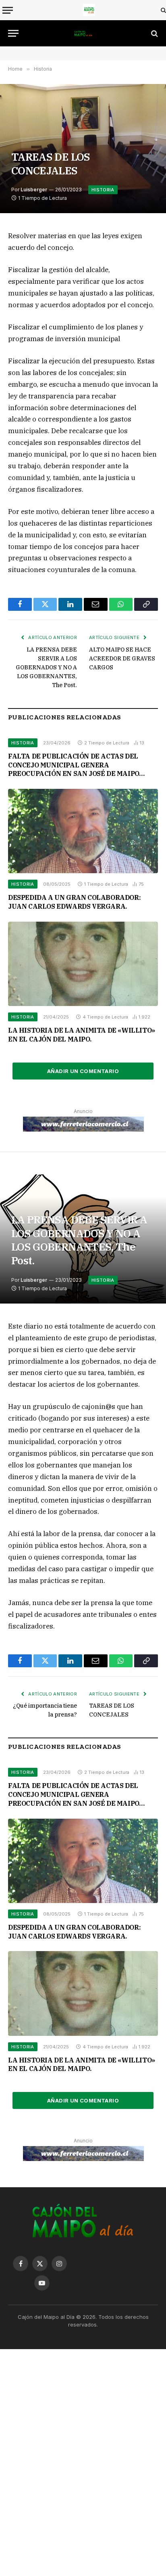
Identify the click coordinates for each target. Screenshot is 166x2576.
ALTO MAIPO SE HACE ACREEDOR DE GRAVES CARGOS (122, 658)
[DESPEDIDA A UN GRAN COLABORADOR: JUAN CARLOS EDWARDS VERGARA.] (83, 831)
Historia (103, 190)
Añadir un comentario (83, 1071)
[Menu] (8, 10)
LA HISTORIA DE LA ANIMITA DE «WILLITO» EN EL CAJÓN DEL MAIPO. (82, 1035)
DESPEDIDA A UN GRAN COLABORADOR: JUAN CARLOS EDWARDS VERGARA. (74, 902)
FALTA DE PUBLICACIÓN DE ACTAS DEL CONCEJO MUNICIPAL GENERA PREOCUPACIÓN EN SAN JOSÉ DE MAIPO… (76, 765)
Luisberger (34, 190)
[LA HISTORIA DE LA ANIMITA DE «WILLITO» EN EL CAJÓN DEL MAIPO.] (83, 964)
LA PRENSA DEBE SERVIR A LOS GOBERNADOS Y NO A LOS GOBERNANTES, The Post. (46, 667)
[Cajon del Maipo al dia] (89, 10)
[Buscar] (163, 10)
